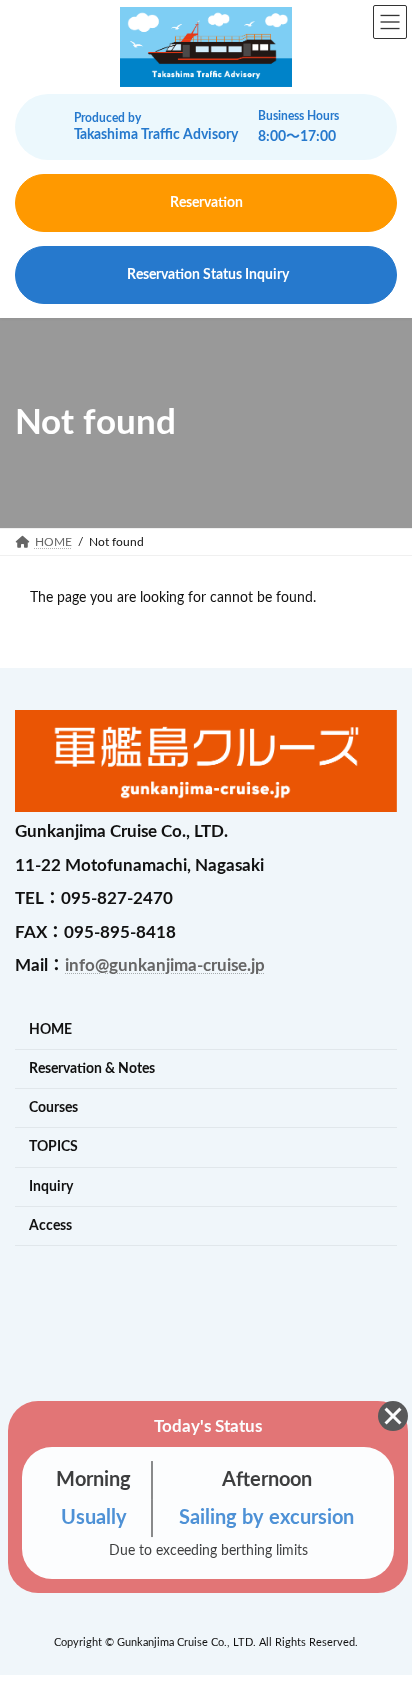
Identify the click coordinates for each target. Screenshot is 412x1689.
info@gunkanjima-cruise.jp (165, 965)
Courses (53, 1107)
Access (50, 1225)
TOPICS (53, 1146)
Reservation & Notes (92, 1068)
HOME (50, 1029)
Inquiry (51, 1186)
